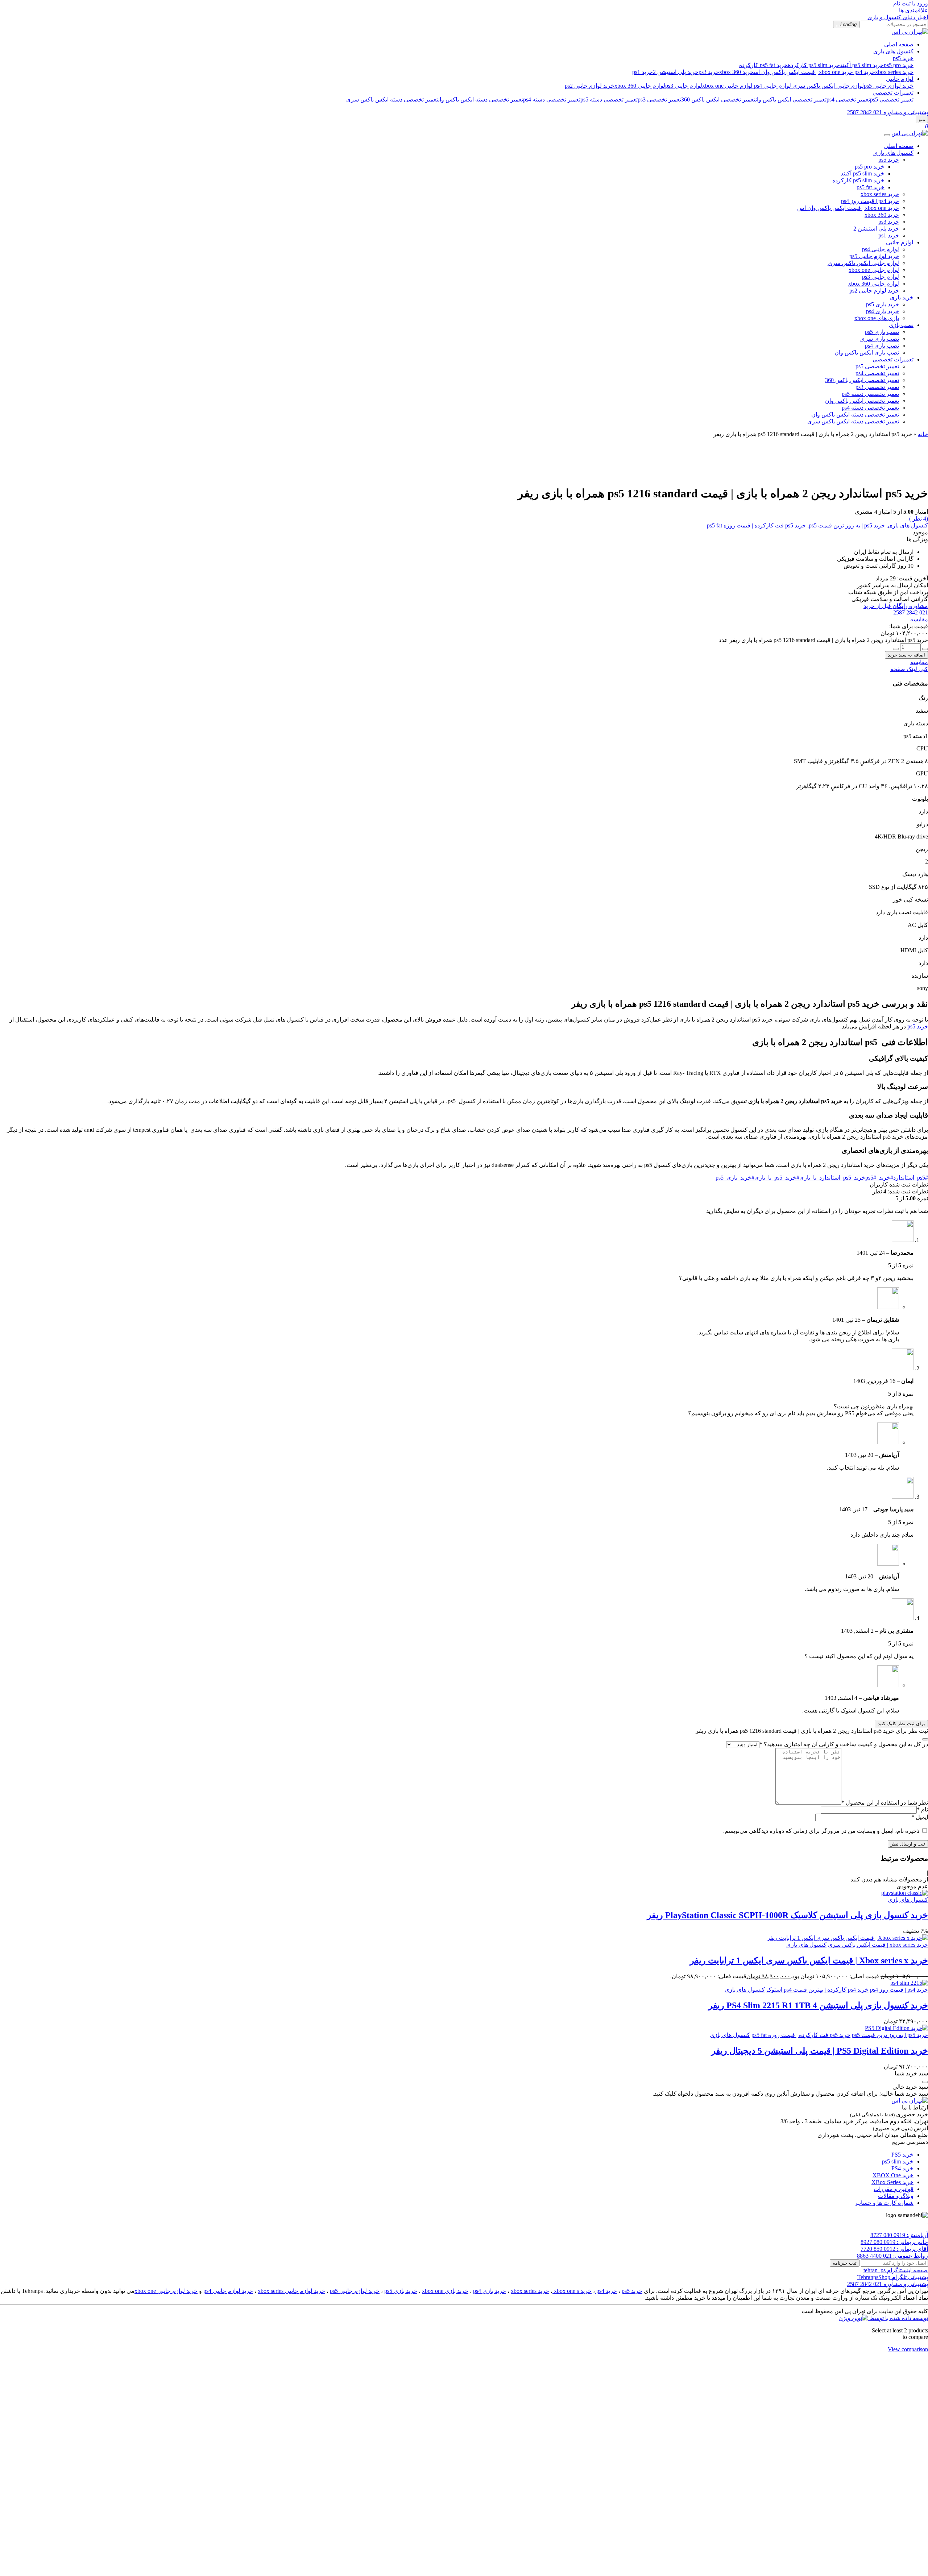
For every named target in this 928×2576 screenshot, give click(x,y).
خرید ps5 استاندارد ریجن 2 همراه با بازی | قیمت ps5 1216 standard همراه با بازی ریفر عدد (823, 640)
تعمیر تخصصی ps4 (848, 100)
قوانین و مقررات (894, 2189)
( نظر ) (919, 519)
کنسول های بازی (893, 51)
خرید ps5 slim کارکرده (814, 65)
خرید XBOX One (893, 2175)
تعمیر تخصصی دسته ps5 (609, 100)
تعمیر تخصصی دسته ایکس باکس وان (481, 100)
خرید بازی (902, 297)
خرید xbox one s (572, 2291)
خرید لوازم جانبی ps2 (590, 86)
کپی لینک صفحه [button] (909, 669)
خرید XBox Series (892, 2182)
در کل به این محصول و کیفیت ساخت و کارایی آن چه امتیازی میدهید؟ (844, 1744)
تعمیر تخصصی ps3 (659, 100)
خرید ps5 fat (871, 187)
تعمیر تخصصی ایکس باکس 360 (718, 100)
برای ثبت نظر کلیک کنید (901, 1724)
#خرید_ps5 (879, 1178)
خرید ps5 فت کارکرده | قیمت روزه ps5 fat (756, 525)
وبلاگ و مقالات (896, 2196)
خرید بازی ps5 (883, 304)
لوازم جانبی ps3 (684, 86)
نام (922, 1809)
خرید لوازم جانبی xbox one (166, 2291)
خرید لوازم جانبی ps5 (889, 86)
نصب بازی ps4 (882, 346)
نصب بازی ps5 (882, 332)
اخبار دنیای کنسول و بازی (898, 17)
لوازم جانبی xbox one (727, 86)
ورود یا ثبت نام (911, 3)
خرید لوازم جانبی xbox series (291, 2291)
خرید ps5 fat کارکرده (763, 65)
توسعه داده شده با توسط (898, 2318)
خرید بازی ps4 (883, 311)
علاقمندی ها (913, 10)
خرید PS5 (902, 2155)
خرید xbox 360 (736, 72)
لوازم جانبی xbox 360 (640, 86)
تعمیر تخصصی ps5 (892, 100)
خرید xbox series (894, 72)
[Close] (887, 135)
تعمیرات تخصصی (893, 93)
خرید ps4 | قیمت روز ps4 (870, 201)
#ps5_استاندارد (911, 1178)
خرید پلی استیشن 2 (676, 72)
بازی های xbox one (877, 318)
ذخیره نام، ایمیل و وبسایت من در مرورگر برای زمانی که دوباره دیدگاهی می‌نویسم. (821, 1831)
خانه (923, 434)
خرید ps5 (903, 58)
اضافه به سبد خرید (906, 655)
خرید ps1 (643, 72)
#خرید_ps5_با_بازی (777, 1178)
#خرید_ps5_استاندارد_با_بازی (838, 1178)
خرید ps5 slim (898, 2161)
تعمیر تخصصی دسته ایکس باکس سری (392, 100)
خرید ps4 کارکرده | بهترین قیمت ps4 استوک (817, 1990)
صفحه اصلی (899, 44)
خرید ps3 (709, 72)
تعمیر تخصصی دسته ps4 (552, 100)
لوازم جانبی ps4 (772, 86)
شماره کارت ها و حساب (884, 2203)
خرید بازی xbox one (445, 2291)
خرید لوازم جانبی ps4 (228, 2291)
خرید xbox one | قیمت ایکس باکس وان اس (803, 72)
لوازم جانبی (900, 79)
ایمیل (920, 1817)
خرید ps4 (865, 72)
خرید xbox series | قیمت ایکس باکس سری (878, 1945)
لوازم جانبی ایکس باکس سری (828, 86)
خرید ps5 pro (899, 65)
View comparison (908, 2349)
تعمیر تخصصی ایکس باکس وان (791, 100)
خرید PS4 (902, 2168)
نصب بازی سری (880, 339)
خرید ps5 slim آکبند (862, 65)
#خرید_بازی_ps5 (735, 1178)
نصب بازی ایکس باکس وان (867, 353)
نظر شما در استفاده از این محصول (885, 1803)
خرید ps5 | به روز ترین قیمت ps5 (847, 525)
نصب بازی (901, 325)
